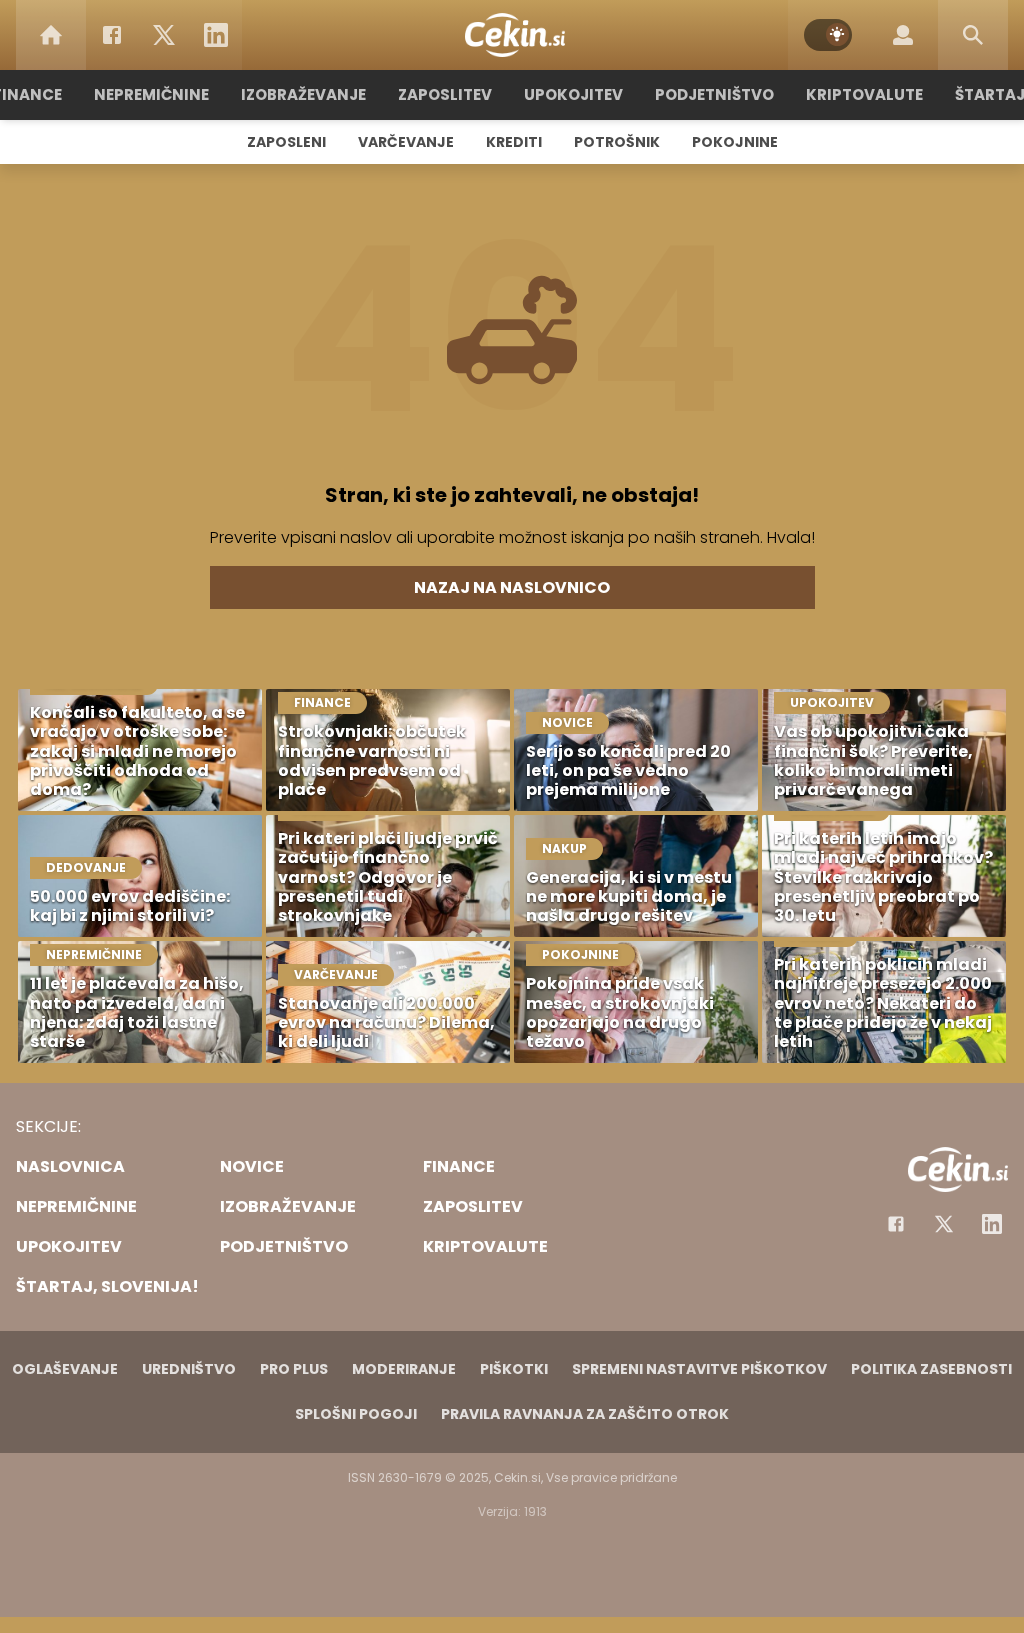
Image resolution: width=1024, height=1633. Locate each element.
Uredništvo (189, 1369)
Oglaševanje (65, 1369)
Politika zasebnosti (931, 1369)
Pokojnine (735, 142)
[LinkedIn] (216, 35)
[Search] (973, 35)
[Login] (903, 35)
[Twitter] (164, 35)
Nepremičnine (151, 94)
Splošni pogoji (356, 1414)
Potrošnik (617, 142)
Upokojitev (573, 94)
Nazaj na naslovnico (512, 587)
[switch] (828, 35)
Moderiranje (404, 1369)
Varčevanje (406, 142)
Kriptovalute (864, 94)
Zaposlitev (445, 94)
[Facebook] (112, 35)
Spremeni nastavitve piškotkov (699, 1369)
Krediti (514, 142)
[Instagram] (992, 1224)
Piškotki (514, 1369)
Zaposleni (286, 142)
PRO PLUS (294, 1369)
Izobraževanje (303, 94)
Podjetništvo (714, 94)
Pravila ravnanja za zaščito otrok (585, 1414)
